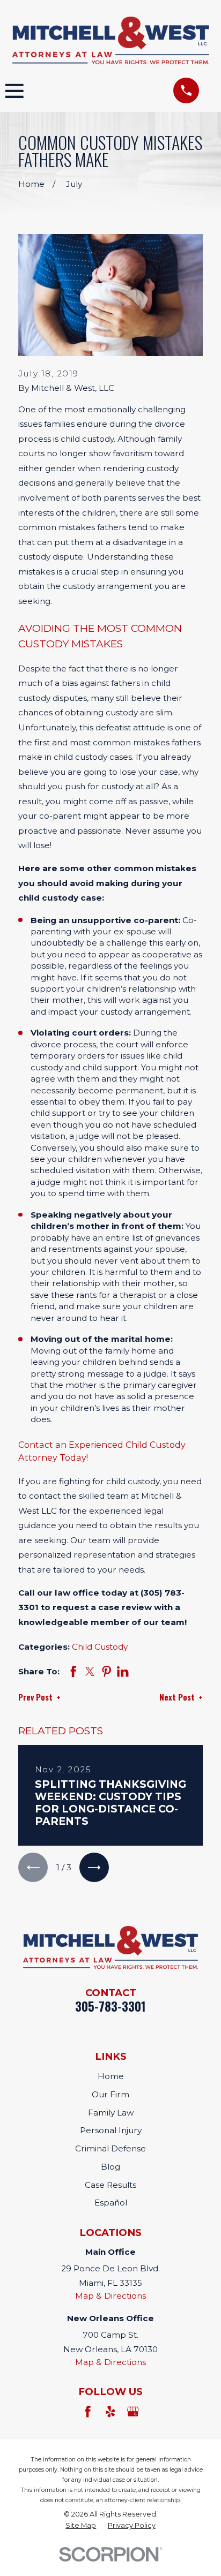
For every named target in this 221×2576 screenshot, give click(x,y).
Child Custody (100, 1647)
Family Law (111, 2113)
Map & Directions (110, 2296)
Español (111, 2203)
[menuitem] (81, 2526)
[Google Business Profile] (133, 2411)
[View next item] (94, 1867)
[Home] (111, 40)
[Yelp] (110, 2411)
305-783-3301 (110, 2006)
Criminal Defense (110, 2148)
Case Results (110, 2185)
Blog (110, 2167)
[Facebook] (88, 2411)
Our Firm (110, 2094)
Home (111, 2076)
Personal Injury (111, 2130)
